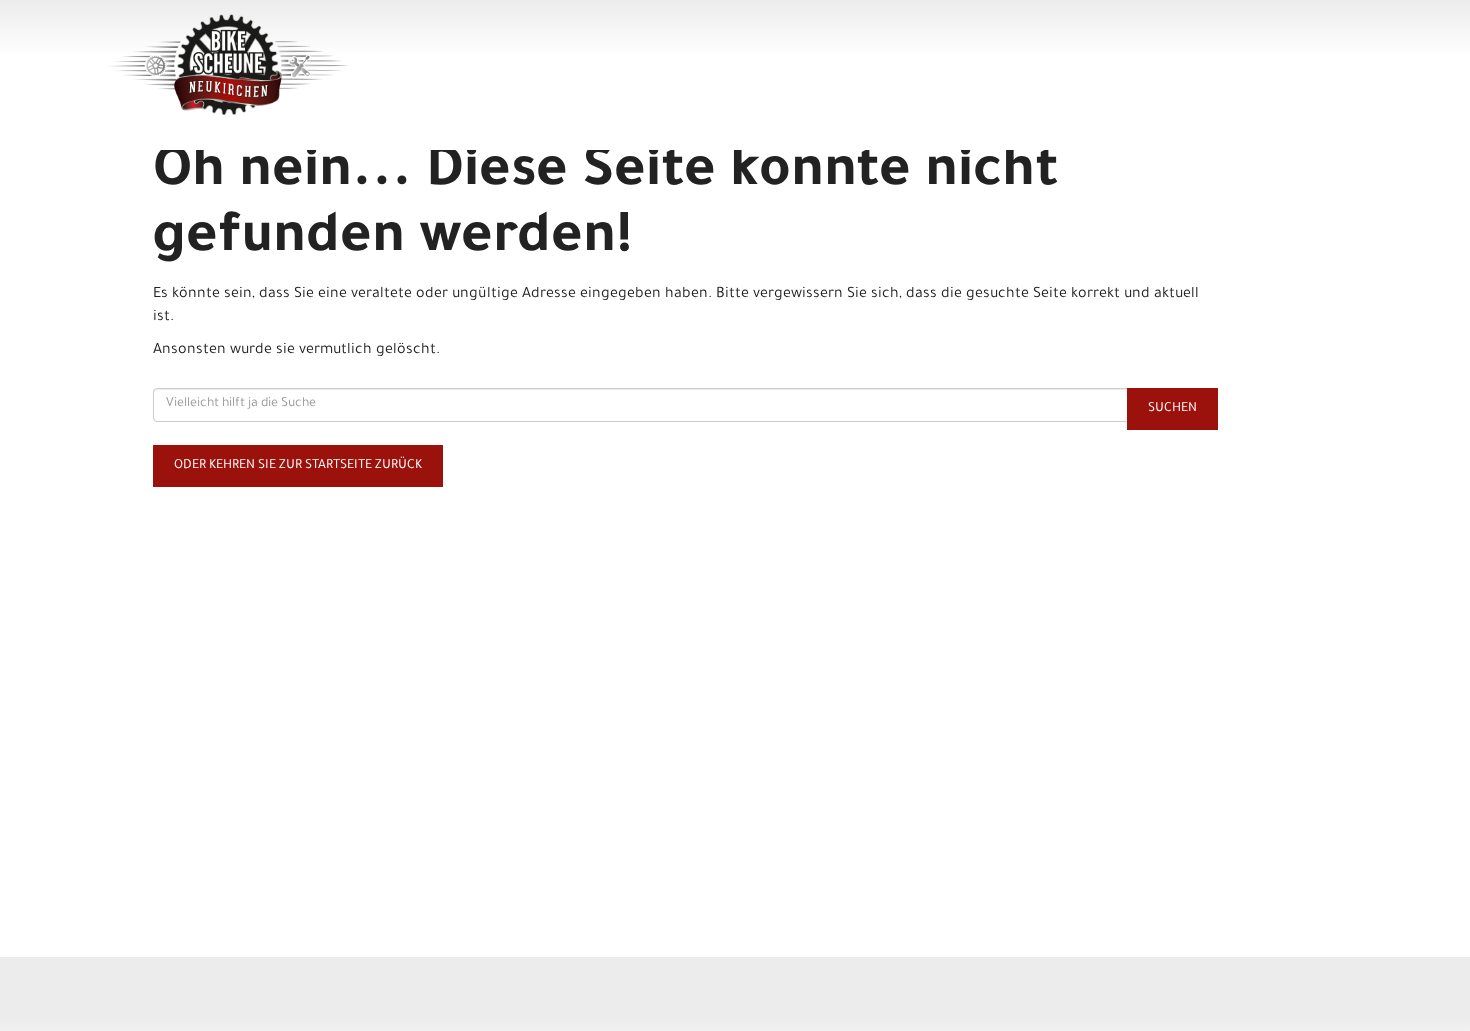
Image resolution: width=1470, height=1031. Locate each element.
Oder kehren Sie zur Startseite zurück (298, 466)
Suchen (1172, 409)
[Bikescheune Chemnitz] (356, 65)
